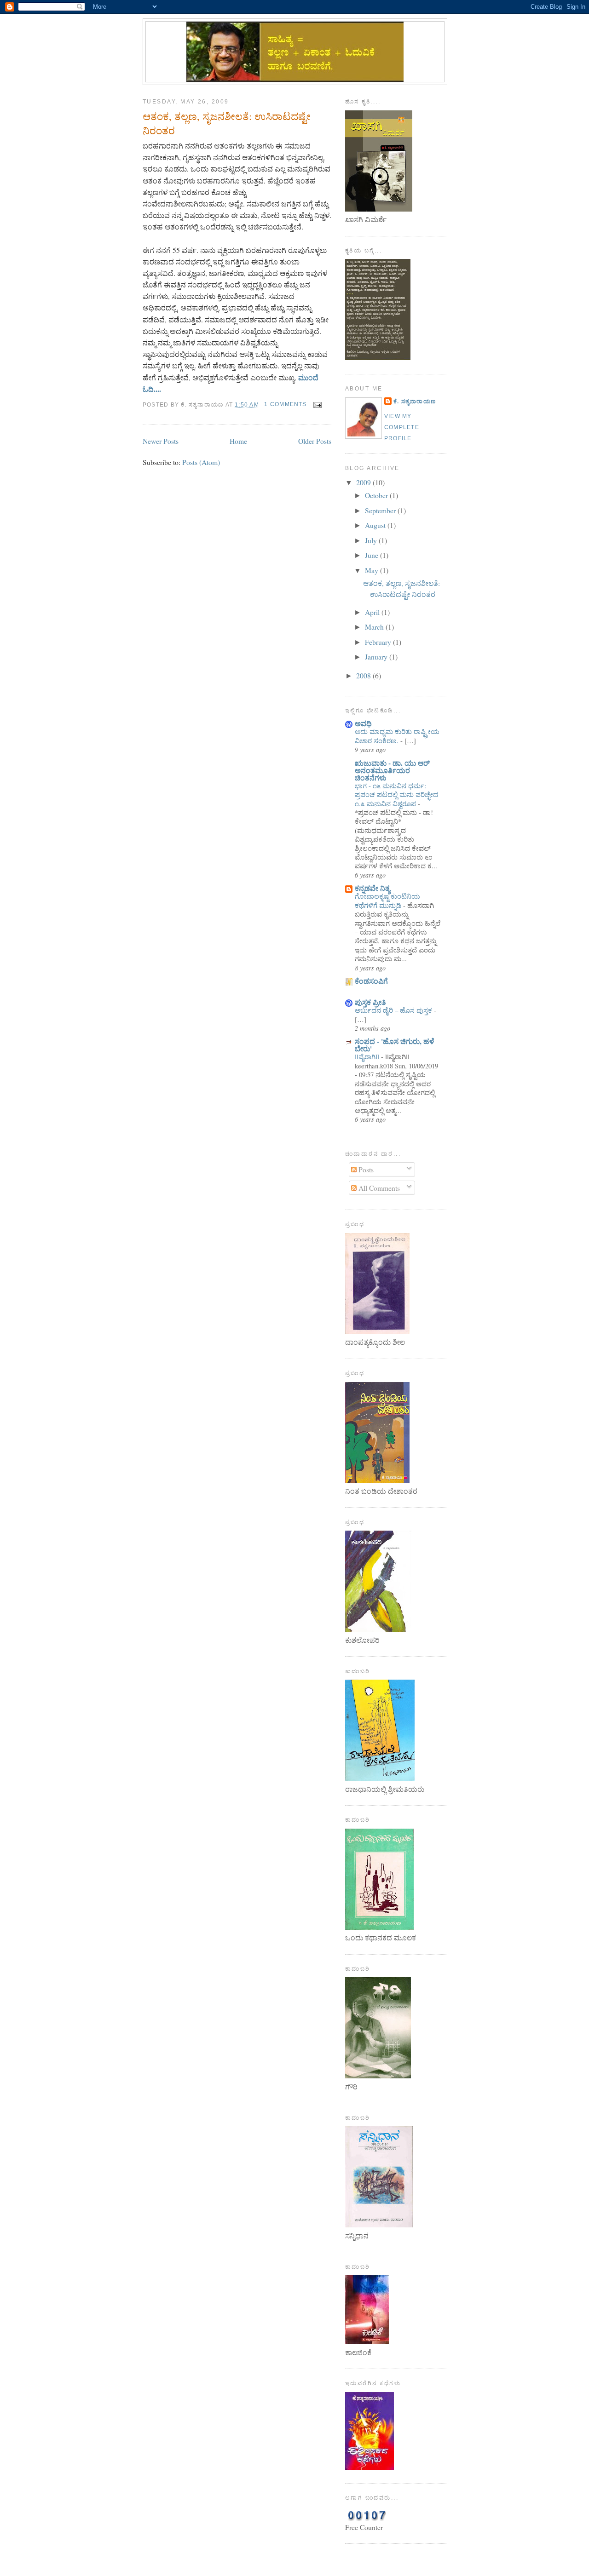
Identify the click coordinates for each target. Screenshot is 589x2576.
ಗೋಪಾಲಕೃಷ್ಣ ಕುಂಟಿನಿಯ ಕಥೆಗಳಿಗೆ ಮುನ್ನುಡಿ (387, 900)
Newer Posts (161, 441)
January (377, 657)
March (375, 627)
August (376, 525)
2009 (364, 482)
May (372, 570)
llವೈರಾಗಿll (368, 1056)
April (373, 612)
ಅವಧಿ (363, 723)
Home (238, 441)
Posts (365, 1169)
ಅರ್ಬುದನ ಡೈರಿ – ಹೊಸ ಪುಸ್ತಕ (394, 1010)
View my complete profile (402, 427)
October (377, 495)
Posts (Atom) (201, 462)
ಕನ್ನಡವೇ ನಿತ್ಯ (372, 888)
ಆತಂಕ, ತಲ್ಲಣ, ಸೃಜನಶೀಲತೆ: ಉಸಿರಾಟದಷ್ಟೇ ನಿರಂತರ (227, 123)
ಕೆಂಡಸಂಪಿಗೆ (371, 981)
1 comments (285, 404)
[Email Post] (316, 404)
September (381, 510)
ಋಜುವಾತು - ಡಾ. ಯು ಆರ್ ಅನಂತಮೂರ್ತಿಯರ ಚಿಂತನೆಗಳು (392, 770)
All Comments (378, 1188)
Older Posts (315, 441)
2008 (364, 675)
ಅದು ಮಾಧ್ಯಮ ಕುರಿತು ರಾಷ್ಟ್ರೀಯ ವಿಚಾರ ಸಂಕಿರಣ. (397, 736)
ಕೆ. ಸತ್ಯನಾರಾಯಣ (415, 402)
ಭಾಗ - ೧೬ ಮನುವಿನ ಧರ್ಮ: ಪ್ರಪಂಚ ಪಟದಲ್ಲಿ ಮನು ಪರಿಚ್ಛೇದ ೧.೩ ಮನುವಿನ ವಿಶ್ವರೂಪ (396, 795)
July (372, 540)
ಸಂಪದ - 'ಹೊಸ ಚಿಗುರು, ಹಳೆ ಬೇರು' (394, 1045)
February (379, 642)
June (372, 555)
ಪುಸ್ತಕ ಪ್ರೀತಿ (370, 1002)
